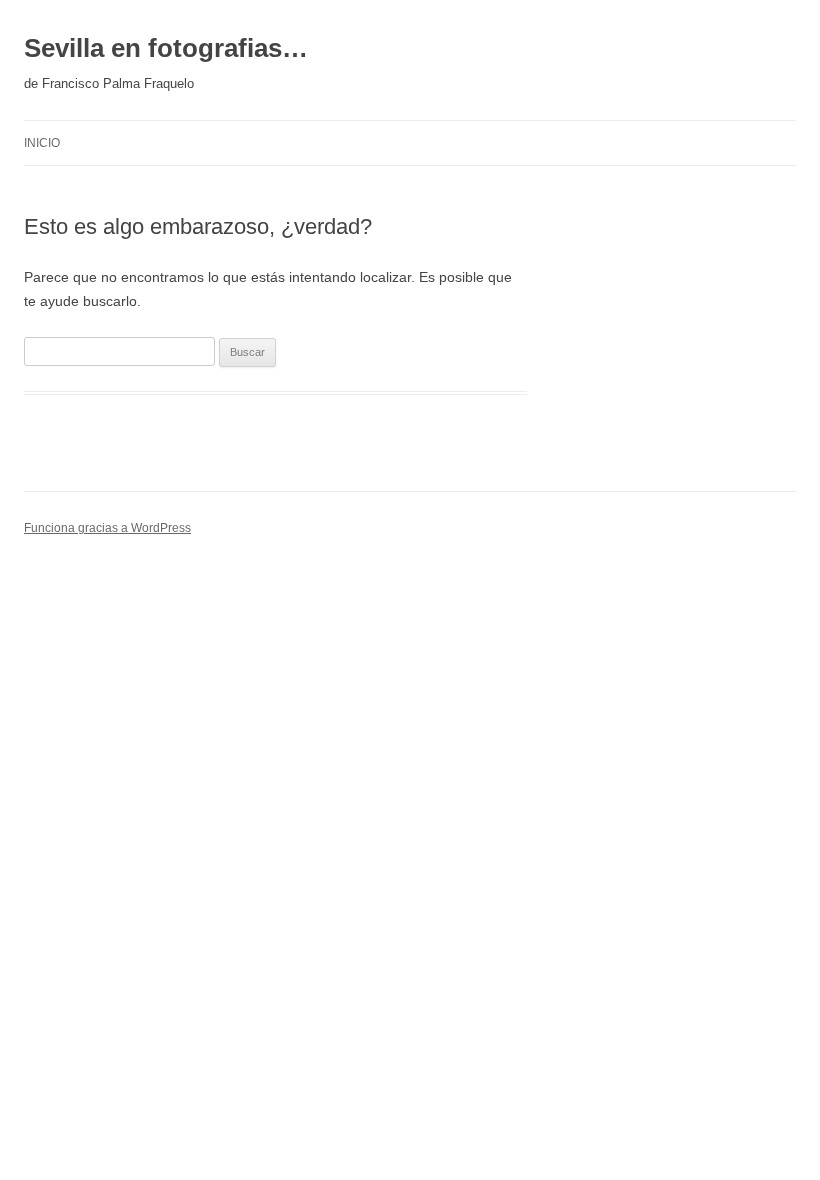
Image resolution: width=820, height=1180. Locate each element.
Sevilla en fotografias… (166, 48)
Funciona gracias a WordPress (107, 528)
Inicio (42, 143)
